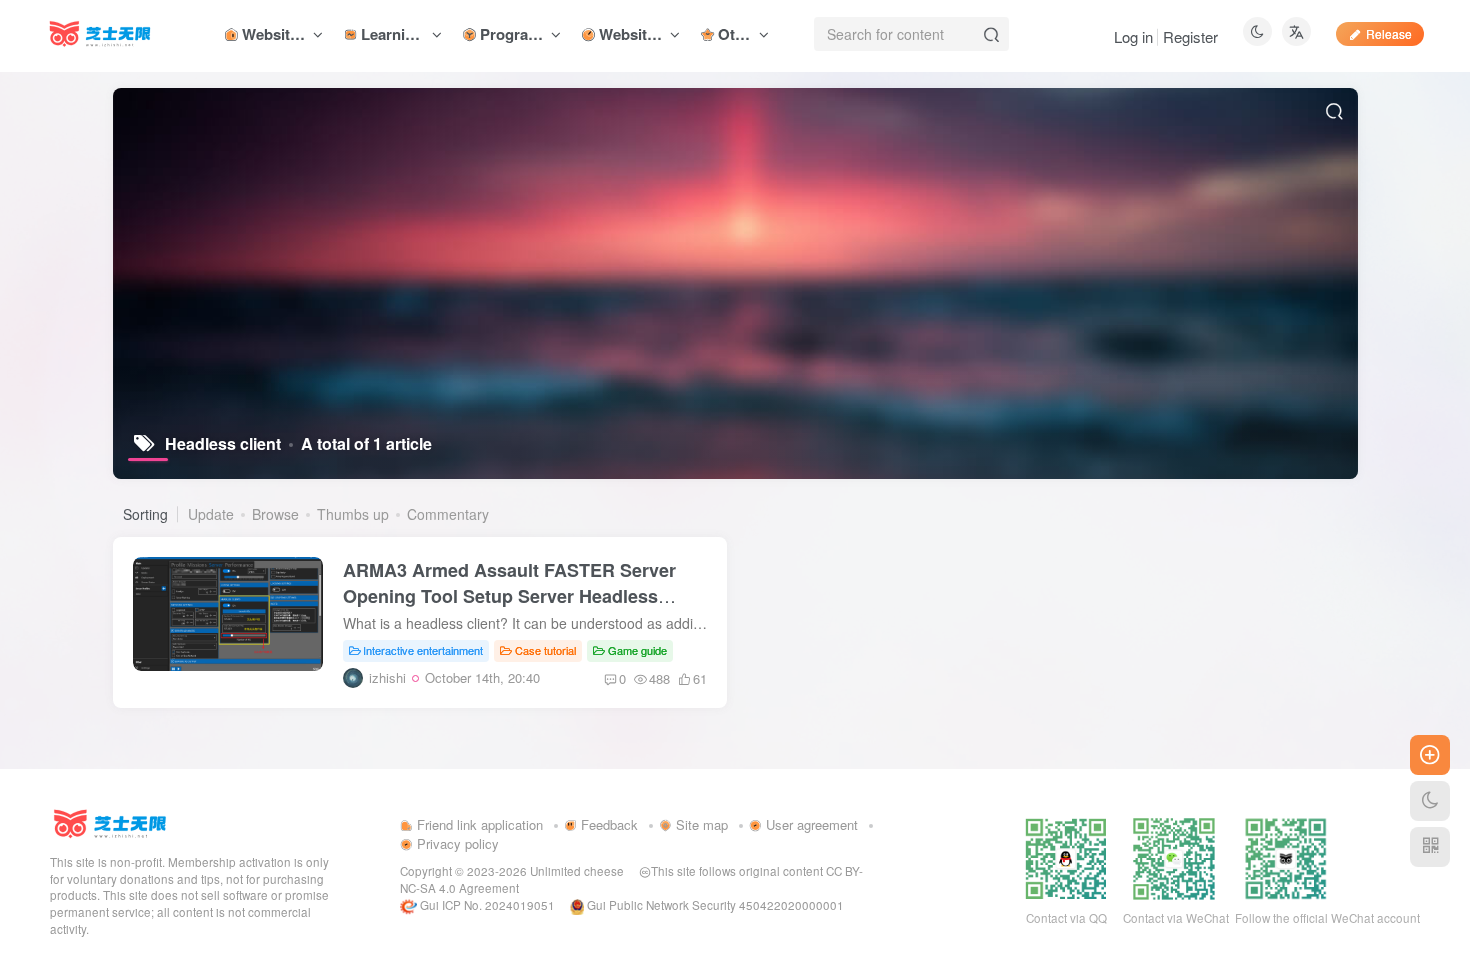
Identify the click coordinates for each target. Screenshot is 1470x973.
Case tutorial (545, 650)
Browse (275, 514)
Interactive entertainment (423, 650)
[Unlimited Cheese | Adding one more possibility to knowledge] (110, 821)
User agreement (810, 824)
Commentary (448, 514)
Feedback (607, 824)
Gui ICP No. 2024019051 (486, 905)
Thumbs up (353, 514)
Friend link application (478, 824)
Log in (1133, 36)
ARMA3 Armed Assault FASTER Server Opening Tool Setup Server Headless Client (509, 596)
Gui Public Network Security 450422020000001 (714, 905)
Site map (700, 824)
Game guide (637, 650)
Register (1190, 36)
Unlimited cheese (577, 871)
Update (211, 514)
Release (1389, 33)
